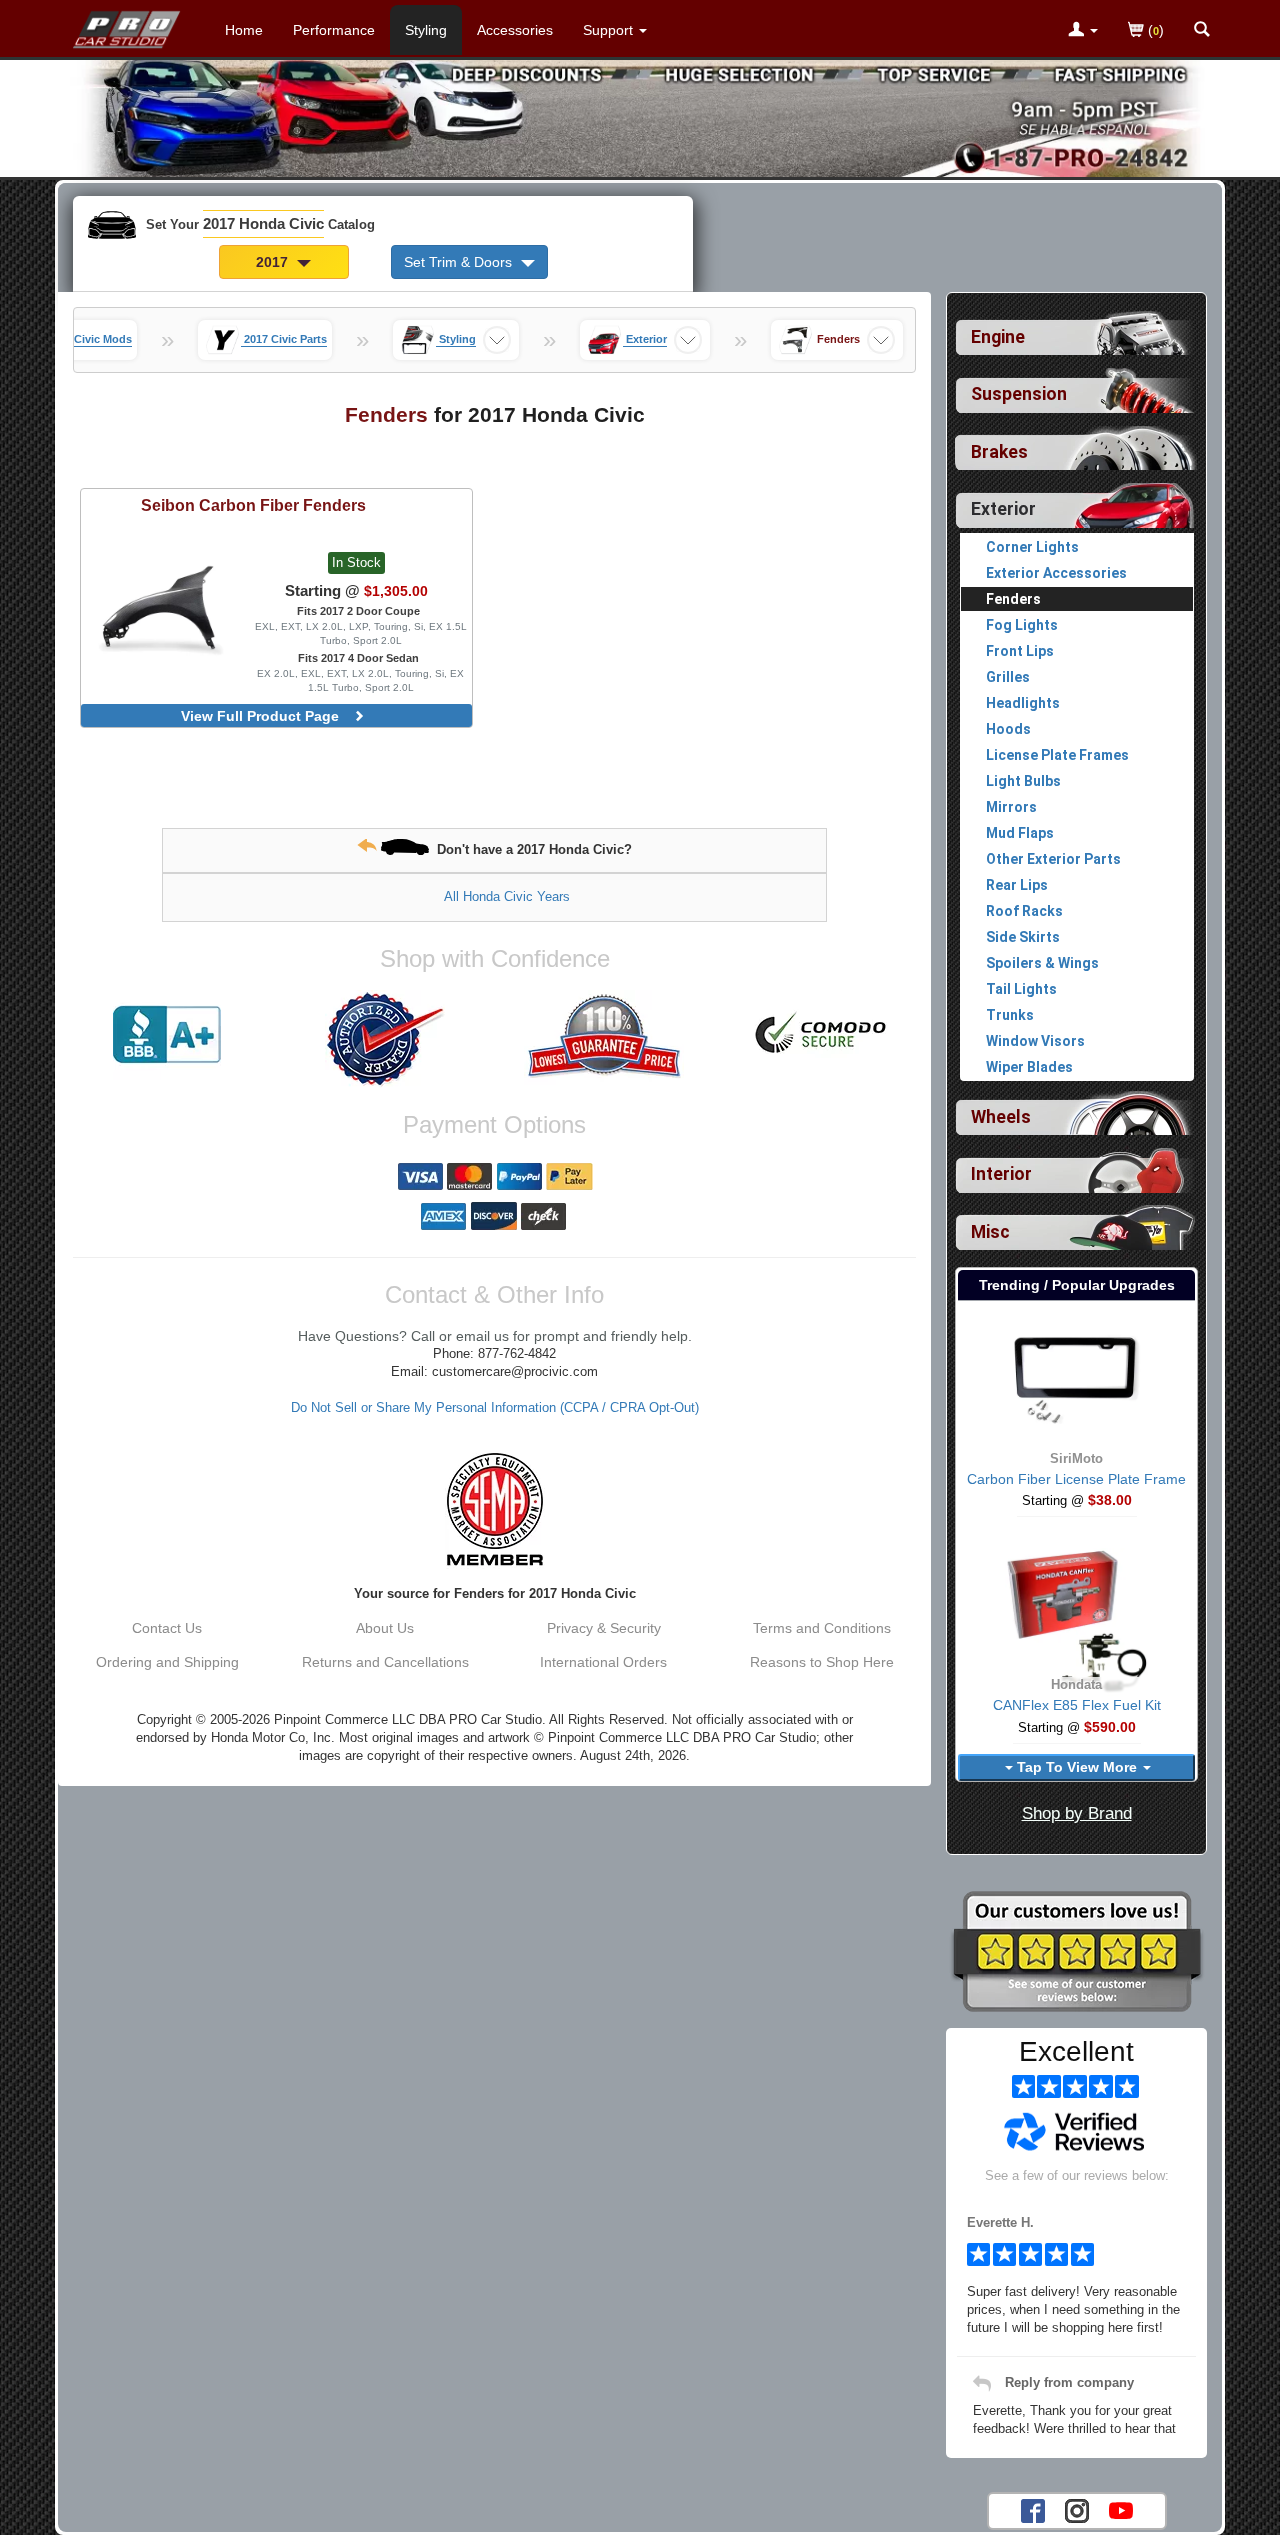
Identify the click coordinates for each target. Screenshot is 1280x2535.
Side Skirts (1023, 937)
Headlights (1023, 703)
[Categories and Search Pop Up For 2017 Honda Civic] (1202, 31)
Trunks (1010, 1015)
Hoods (1008, 729)
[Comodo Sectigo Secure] (822, 1035)
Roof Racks (1024, 911)
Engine (998, 337)
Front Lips (1020, 651)
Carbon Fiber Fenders (253, 505)
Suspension (1019, 394)
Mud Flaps (1020, 833)
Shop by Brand (1077, 1813)
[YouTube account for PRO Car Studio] (1121, 2509)
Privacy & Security (604, 1628)
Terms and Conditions (822, 1628)
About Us (385, 1628)
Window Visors (1035, 1041)
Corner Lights (1032, 547)
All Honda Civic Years (507, 896)
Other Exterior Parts (1053, 859)
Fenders (1013, 599)
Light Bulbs (1023, 781)
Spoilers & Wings (1042, 963)
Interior (1001, 1174)
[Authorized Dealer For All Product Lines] (385, 1039)
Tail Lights (1021, 989)
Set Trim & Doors (460, 262)
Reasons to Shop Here (822, 1662)
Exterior (1003, 509)
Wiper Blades (1029, 1067)
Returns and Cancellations (385, 1662)
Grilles (1008, 677)
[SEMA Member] (494, 1509)
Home (244, 30)
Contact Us (167, 1628)
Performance (334, 30)
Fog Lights (1022, 625)
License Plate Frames (1057, 755)
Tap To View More (1077, 1767)
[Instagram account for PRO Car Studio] (1077, 2509)
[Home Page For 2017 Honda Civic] (127, 25)
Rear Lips (1017, 885)
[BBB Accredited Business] (167, 1035)
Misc (990, 1232)
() (1154, 30)
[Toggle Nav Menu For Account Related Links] (1083, 31)
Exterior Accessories (1056, 573)
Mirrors (1011, 807)
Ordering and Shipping (167, 1662)
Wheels (1001, 1117)
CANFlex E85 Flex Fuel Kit (1077, 1705)
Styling (426, 30)
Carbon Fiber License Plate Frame (1076, 1479)
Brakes (999, 452)
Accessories (515, 30)
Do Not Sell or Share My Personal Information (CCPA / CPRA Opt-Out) (495, 1408)
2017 (274, 262)
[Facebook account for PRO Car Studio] (1033, 2509)
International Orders (603, 1662)
